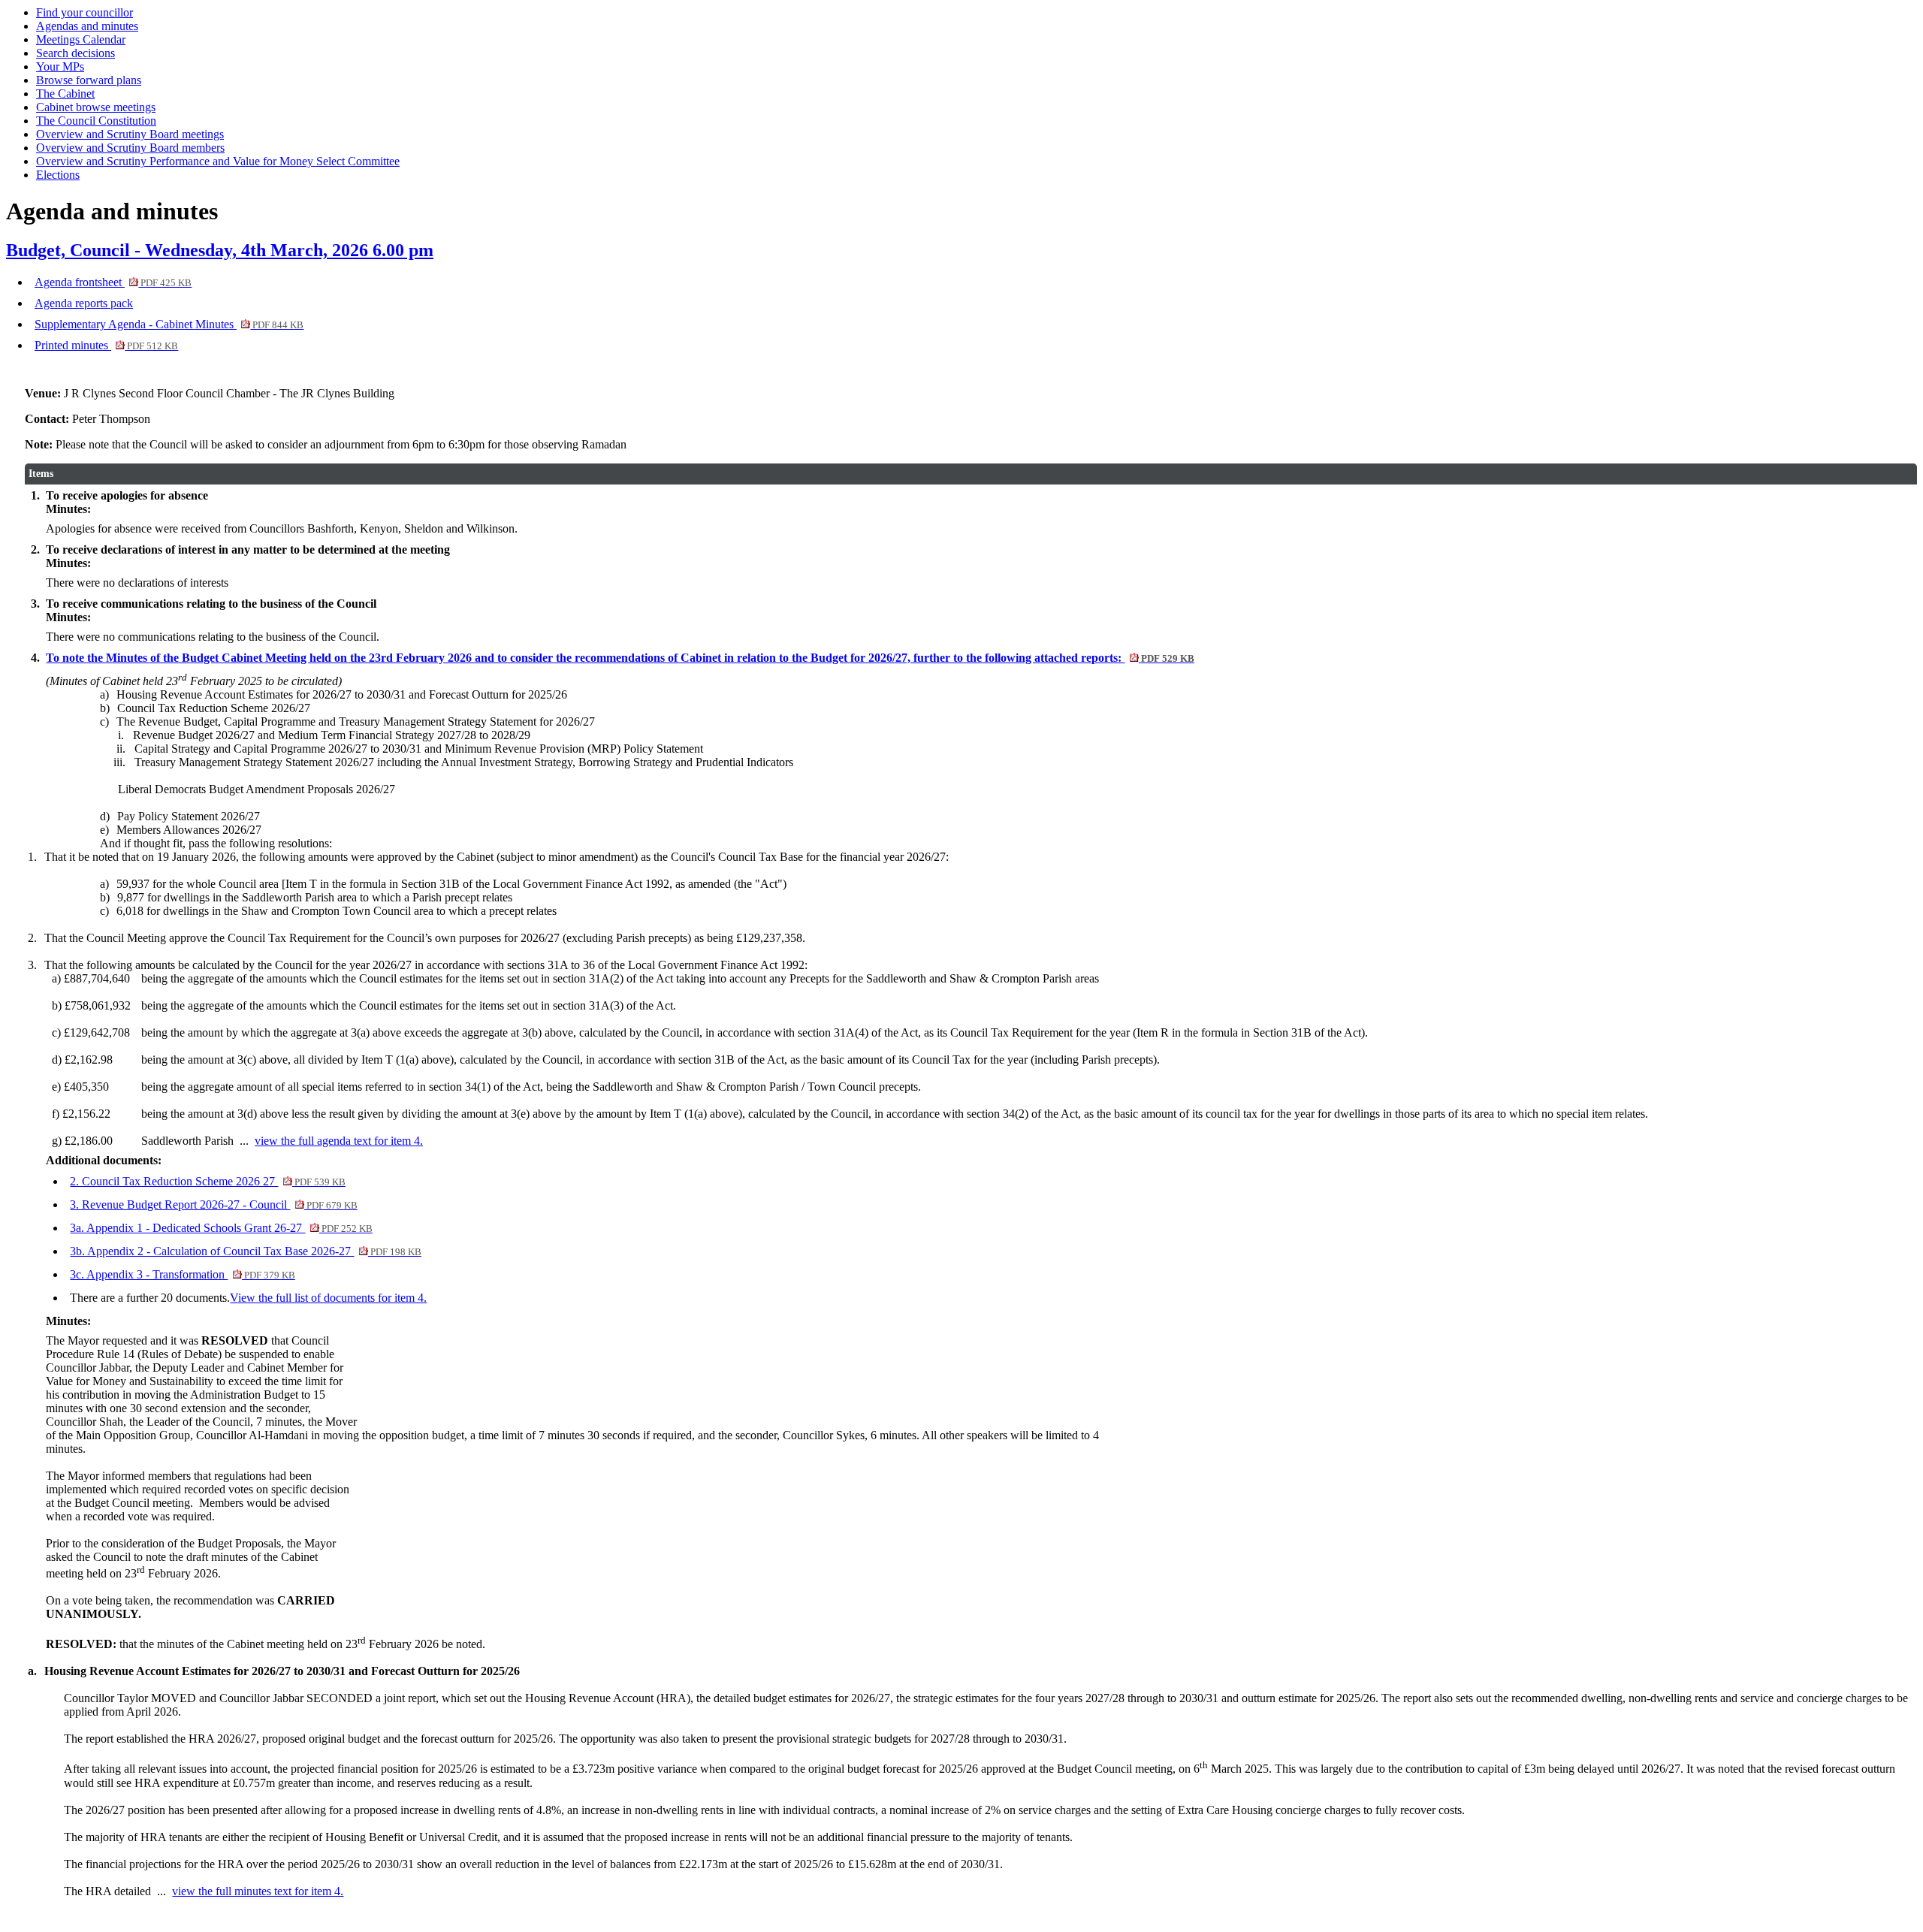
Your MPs (60, 66)
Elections (58, 175)
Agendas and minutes (87, 26)
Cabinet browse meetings (96, 107)
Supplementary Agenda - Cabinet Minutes (169, 324)
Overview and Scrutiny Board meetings (130, 134)
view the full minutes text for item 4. (258, 1891)
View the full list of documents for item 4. (328, 1298)
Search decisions (75, 53)
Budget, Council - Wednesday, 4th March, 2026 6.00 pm (220, 250)
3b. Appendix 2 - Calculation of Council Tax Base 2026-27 (245, 1251)
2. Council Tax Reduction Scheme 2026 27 (207, 1181)
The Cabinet (65, 94)
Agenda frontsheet (113, 282)
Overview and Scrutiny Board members (130, 148)
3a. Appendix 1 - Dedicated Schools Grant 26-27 (221, 1228)
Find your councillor (85, 12)
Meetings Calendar (81, 39)
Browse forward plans (89, 80)
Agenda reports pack (84, 303)
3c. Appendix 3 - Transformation (182, 1274)
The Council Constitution (96, 121)
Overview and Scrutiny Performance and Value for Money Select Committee (218, 161)
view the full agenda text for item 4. (339, 1141)
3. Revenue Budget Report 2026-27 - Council (213, 1204)
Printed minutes (106, 345)
